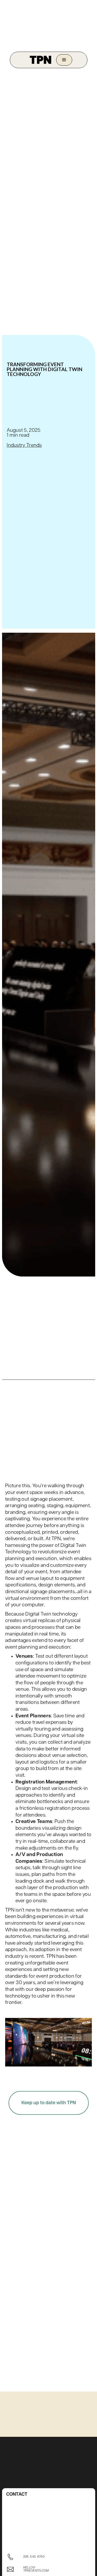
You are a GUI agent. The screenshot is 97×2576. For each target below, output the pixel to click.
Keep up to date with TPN (49, 2103)
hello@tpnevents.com (36, 2569)
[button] (64, 60)
